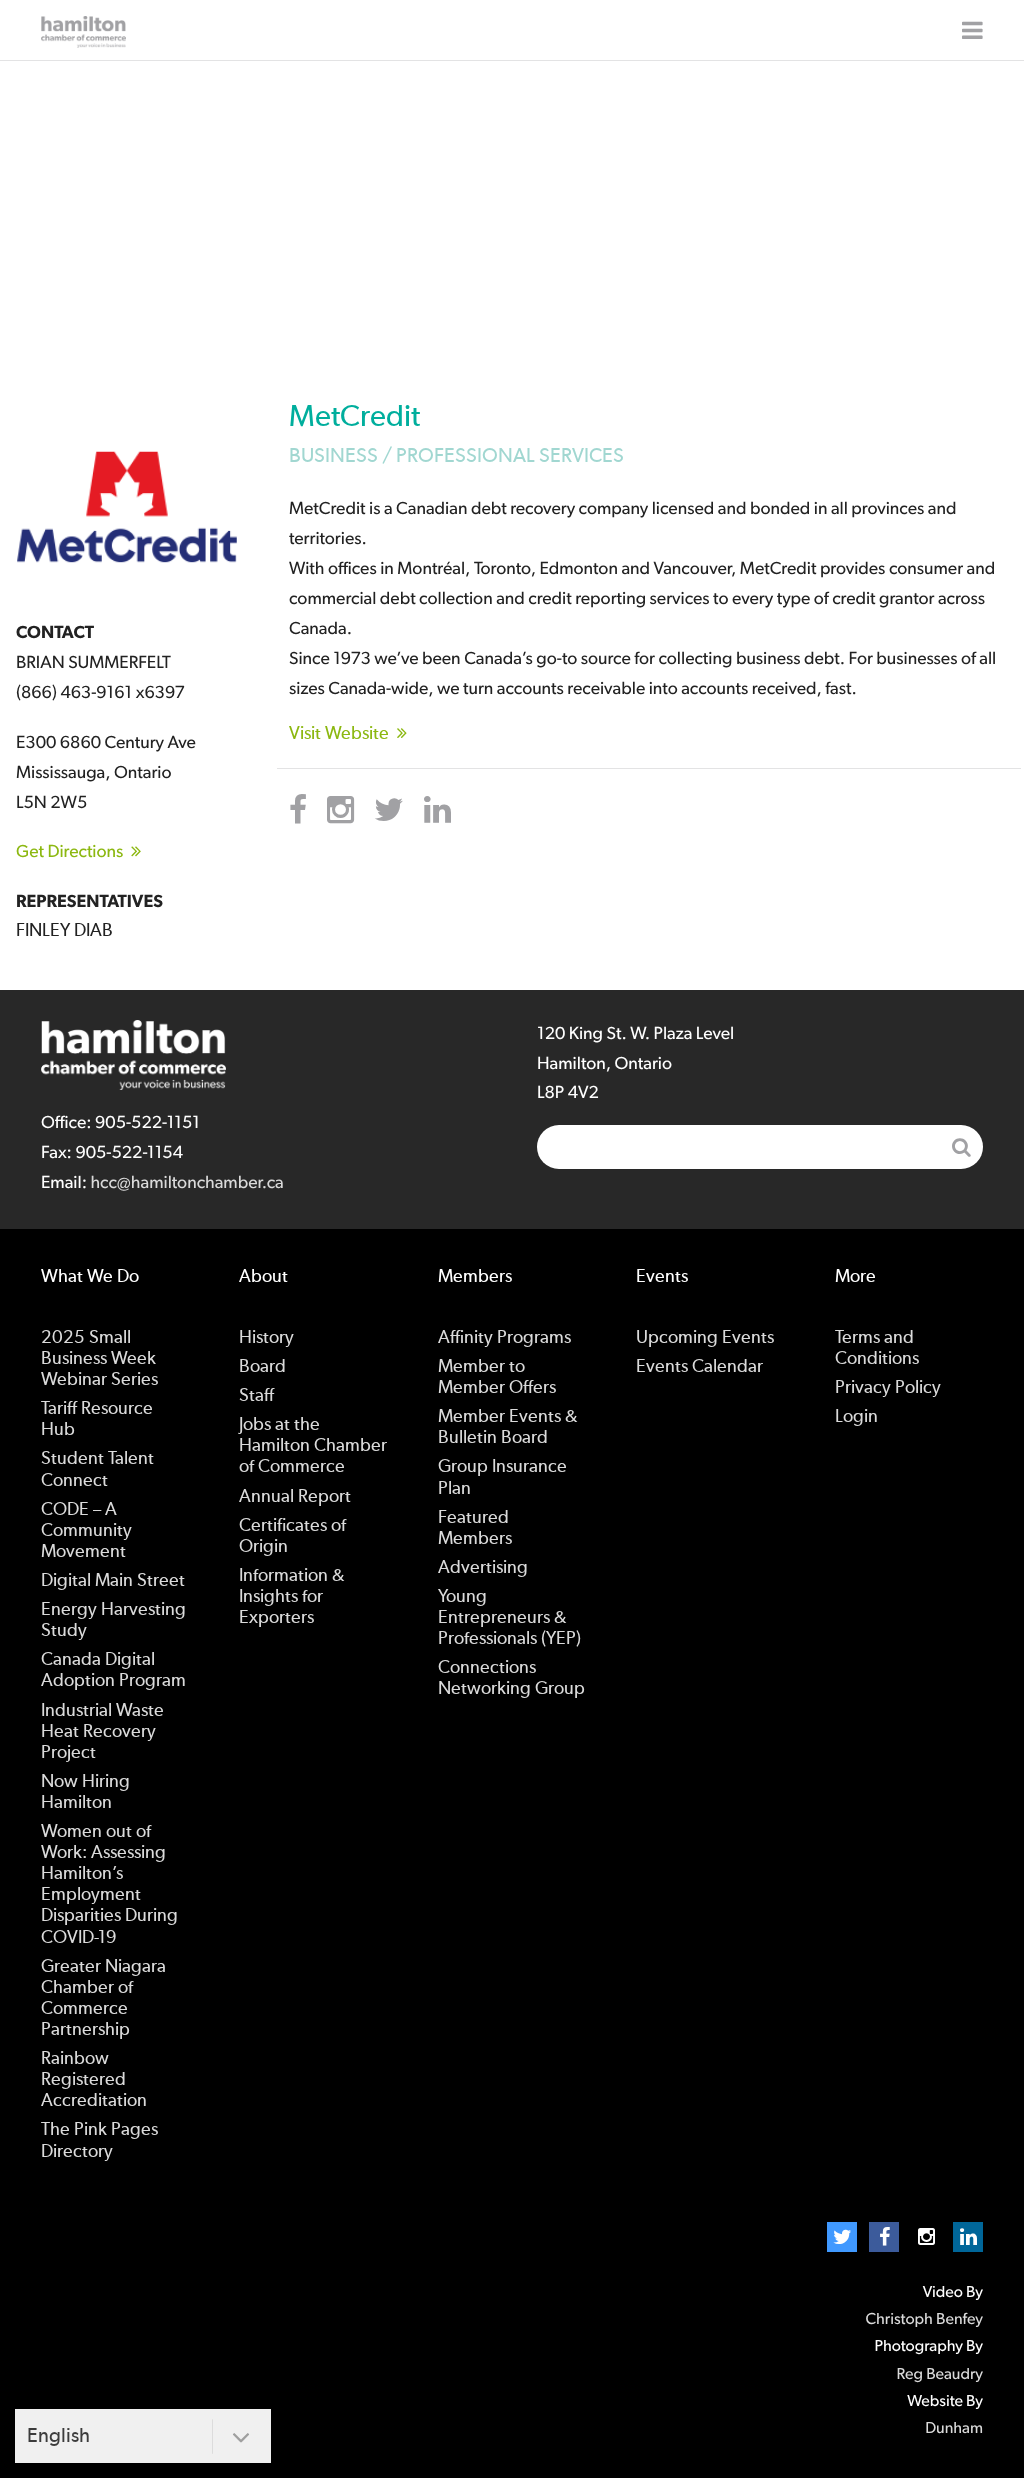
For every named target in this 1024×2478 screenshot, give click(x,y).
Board (262, 1367)
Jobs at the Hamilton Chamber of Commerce (313, 1446)
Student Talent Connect (97, 1469)
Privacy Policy (888, 1388)
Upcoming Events (705, 1338)
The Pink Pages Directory (99, 2140)
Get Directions (69, 852)
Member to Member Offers (497, 1377)
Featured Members (475, 1528)
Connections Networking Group (511, 1678)
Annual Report (295, 1497)
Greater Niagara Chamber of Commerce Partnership (103, 1998)
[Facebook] (884, 2237)
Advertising (483, 1568)
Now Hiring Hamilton (85, 1792)
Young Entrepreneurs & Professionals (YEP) (509, 1618)
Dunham (954, 2429)
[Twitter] (842, 2237)
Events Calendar (699, 1367)
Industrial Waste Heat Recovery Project (102, 1732)
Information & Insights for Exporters (291, 1597)
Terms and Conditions (877, 1348)
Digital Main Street (113, 1581)
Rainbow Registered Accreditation (94, 2080)
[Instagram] (926, 2237)
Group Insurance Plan (502, 1477)
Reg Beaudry (940, 2375)
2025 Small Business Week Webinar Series (99, 1359)
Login (856, 1417)
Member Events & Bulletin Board (507, 1427)
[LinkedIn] (968, 2237)
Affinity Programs (504, 1338)
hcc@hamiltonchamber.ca (186, 1183)
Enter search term (760, 1147)
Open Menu (972, 30)
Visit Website (339, 734)
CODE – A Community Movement (86, 1531)
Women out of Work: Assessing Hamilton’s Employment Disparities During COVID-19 (109, 1885)
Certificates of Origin (292, 1536)
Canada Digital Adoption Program (113, 1670)
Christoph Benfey (924, 2320)
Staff (256, 1396)
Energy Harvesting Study (113, 1620)
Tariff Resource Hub (97, 1419)
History (266, 1338)
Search (961, 1147)
